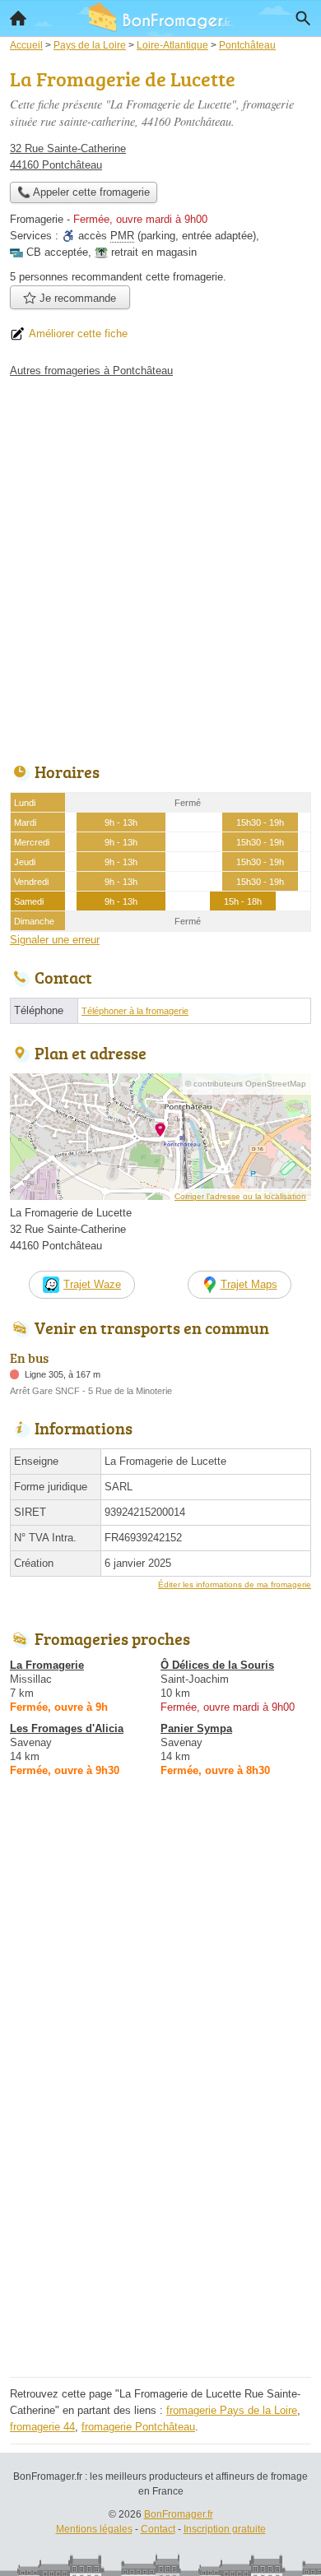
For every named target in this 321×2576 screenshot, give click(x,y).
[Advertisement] (160, 566)
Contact (158, 2529)
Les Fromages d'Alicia (67, 1728)
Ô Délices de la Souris (217, 1665)
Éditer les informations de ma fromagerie (235, 1585)
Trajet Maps (249, 1284)
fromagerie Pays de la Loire (232, 2410)
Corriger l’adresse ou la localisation (240, 1196)
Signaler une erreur (55, 940)
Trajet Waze (92, 1284)
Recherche (303, 18)
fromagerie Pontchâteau (138, 2427)
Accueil (18, 18)
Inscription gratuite (225, 2529)
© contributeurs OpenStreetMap (246, 1084)
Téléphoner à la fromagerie (135, 1011)
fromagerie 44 (42, 2427)
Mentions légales (94, 2529)
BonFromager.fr (179, 2514)
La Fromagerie (47, 1665)
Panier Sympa (196, 1728)
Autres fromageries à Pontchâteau (91, 371)
